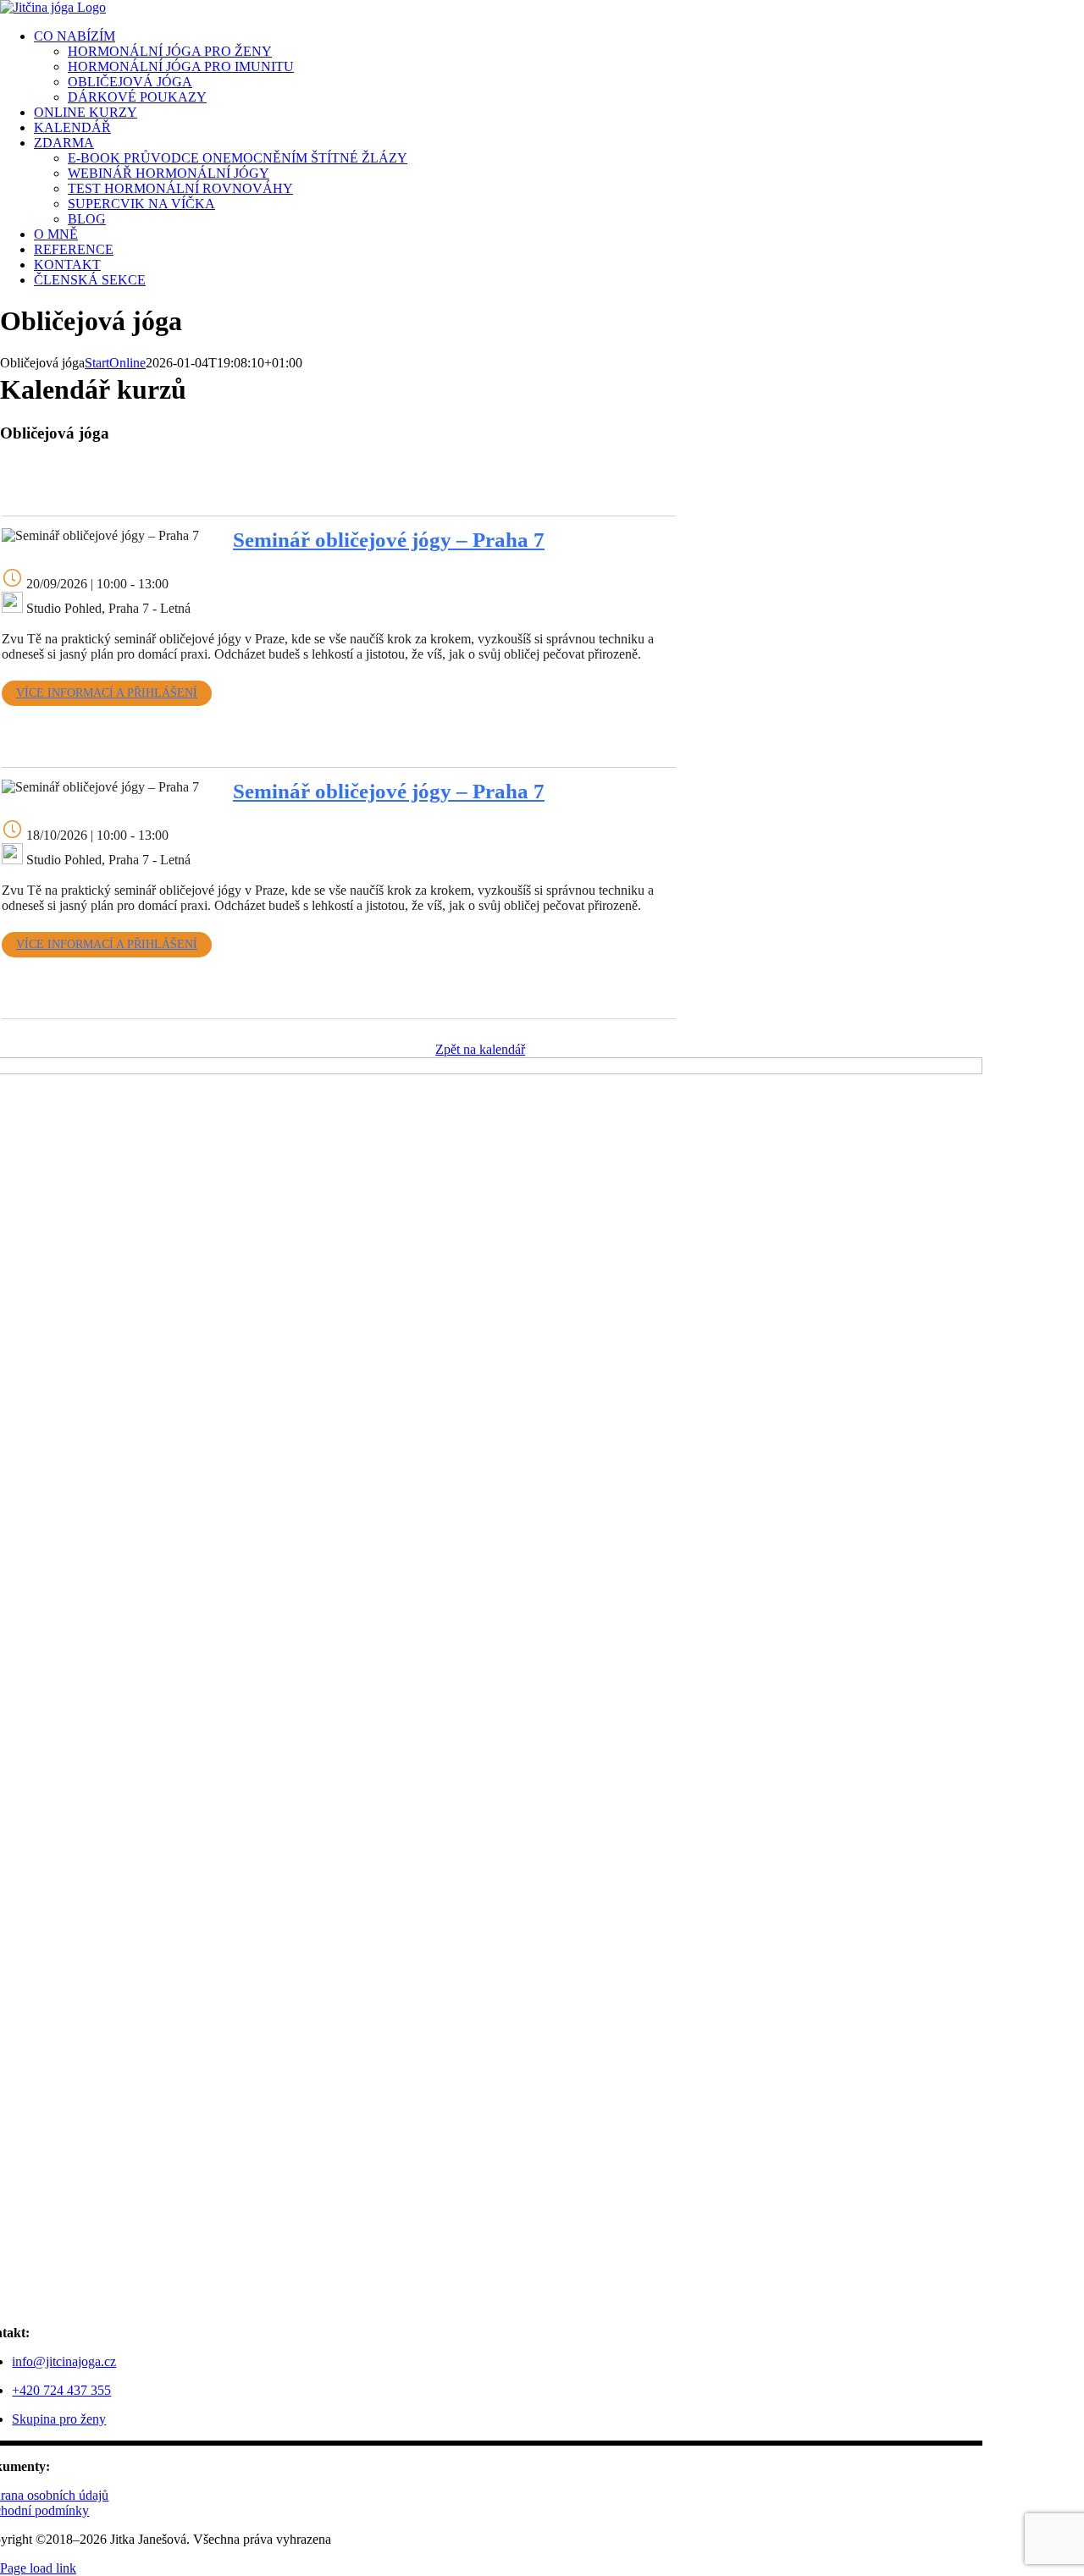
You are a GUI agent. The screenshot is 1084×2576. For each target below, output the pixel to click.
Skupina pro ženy (59, 2419)
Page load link (38, 2568)
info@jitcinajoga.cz (64, 2361)
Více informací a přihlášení (107, 693)
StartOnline (115, 363)
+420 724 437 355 (61, 2390)
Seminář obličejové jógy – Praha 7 (389, 540)
